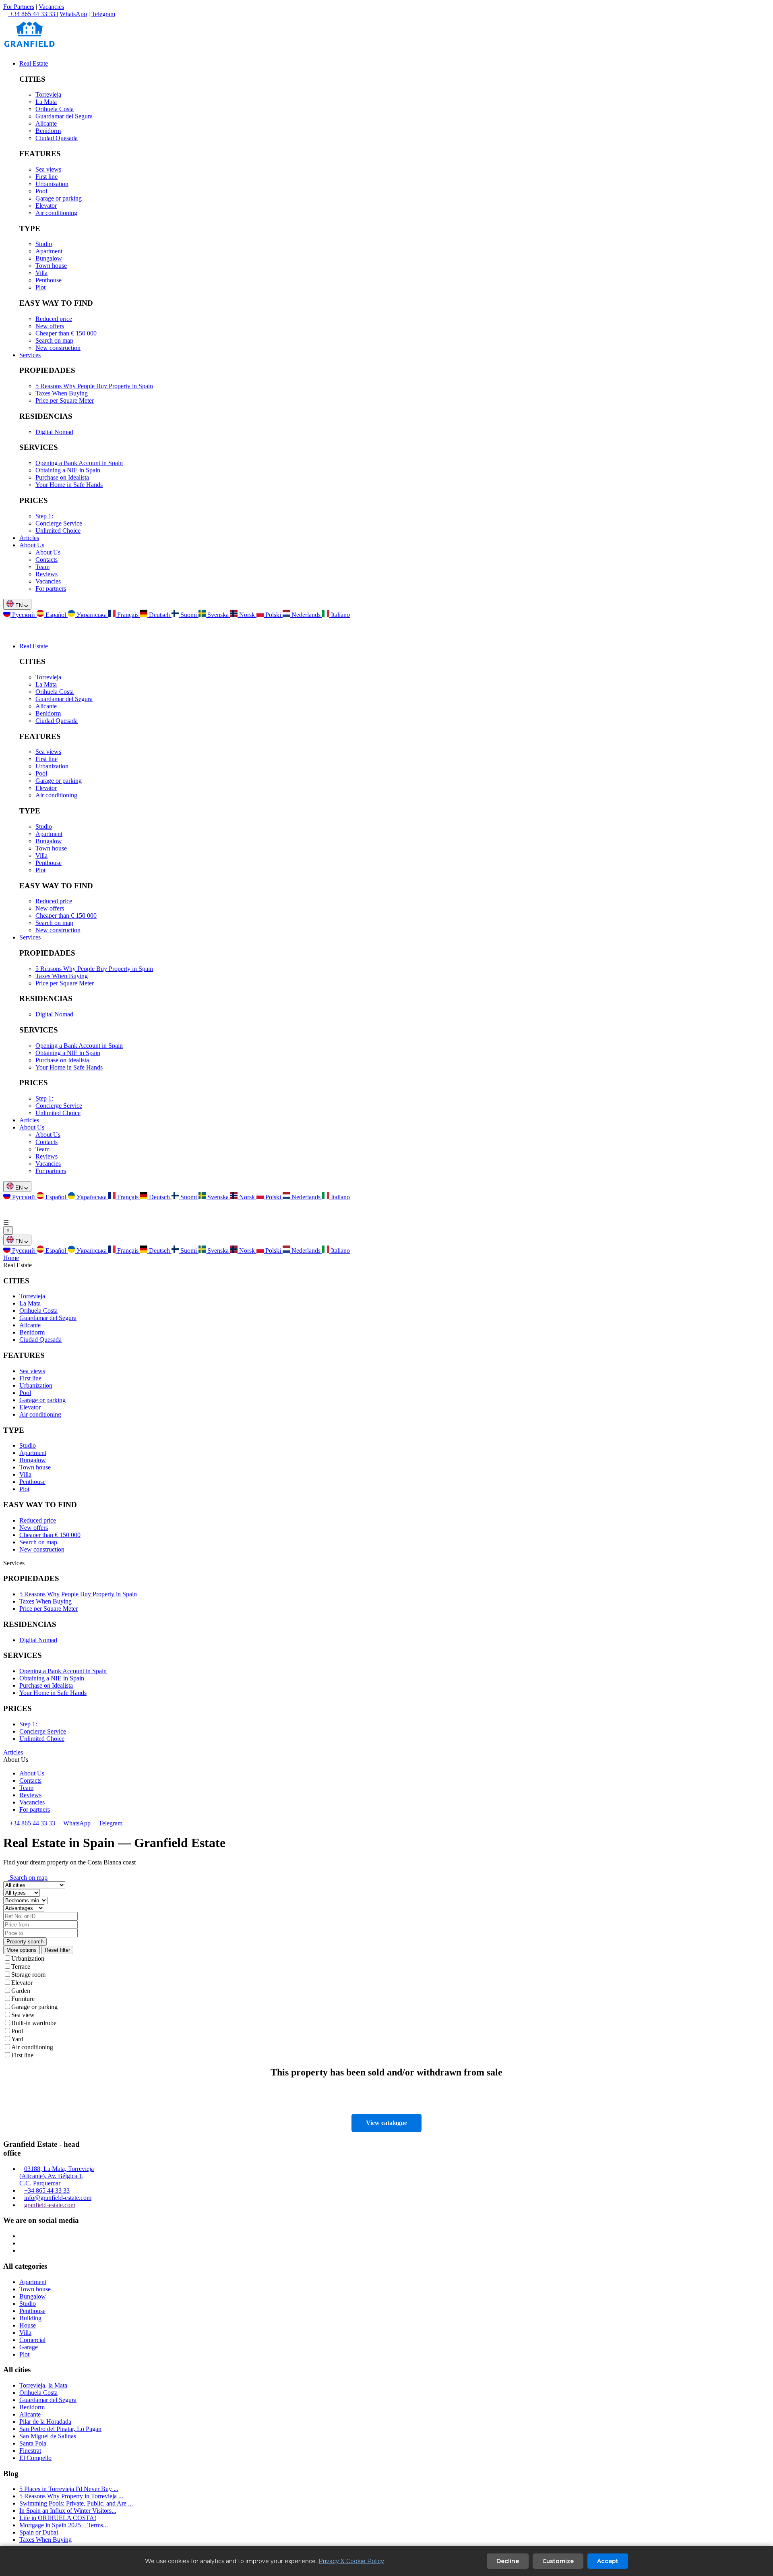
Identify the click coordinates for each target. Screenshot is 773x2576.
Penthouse (49, 280)
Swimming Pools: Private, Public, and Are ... (76, 2503)
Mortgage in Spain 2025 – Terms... (64, 2525)
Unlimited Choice (58, 531)
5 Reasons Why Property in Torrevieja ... (71, 2496)
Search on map (54, 340)
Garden (21, 1991)
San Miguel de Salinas (48, 2436)
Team (42, 567)
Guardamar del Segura (64, 116)
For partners (51, 589)
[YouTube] (22, 2250)
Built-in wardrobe (34, 2023)
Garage (29, 2347)
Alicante (46, 123)
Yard (17, 2039)
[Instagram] (22, 2236)
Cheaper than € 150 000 (66, 333)
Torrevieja (48, 94)
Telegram (103, 14)
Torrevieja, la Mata (43, 2385)
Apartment (49, 251)
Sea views (48, 169)
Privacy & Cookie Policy (351, 2561)
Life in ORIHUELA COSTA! (58, 2518)
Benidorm (48, 131)
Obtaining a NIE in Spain (68, 470)
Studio (44, 244)
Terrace (21, 1967)
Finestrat (30, 2451)
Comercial (32, 2340)
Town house (51, 266)
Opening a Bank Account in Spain (79, 463)
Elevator (46, 206)
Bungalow (49, 258)
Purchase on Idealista (62, 477)
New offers (50, 326)
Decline (508, 2561)
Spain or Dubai (39, 2532)
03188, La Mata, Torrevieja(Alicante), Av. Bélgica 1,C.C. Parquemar (57, 2176)
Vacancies (51, 7)
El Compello (35, 2458)
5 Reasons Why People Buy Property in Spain (94, 386)
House (28, 2325)
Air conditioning (56, 213)
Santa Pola (33, 2443)
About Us (32, 545)
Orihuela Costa (55, 109)
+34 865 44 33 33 (32, 1823)
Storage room (28, 1975)
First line (47, 177)
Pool (41, 191)
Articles (29, 538)
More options (22, 1950)
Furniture (23, 1999)
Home (11, 1258)
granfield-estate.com (50, 2205)
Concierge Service (59, 523)
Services (30, 355)
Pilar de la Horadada (45, 2422)
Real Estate (34, 63)
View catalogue (386, 2123)
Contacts (47, 560)
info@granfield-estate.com (58, 2198)
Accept (608, 2561)
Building (30, 2318)
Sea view (23, 2015)
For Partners (19, 7)
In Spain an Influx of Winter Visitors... (68, 2511)
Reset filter (57, 1950)
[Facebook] (22, 2243)
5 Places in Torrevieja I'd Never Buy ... (69, 2489)
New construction (58, 348)
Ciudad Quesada (57, 138)
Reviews (47, 574)
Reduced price (54, 319)
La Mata (46, 102)
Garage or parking (59, 198)
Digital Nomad (54, 432)
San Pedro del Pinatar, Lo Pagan (60, 2429)
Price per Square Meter (65, 400)
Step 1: (44, 516)
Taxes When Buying (62, 393)
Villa (41, 273)
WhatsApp (73, 14)
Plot (40, 287)
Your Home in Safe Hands (69, 485)
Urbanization (52, 184)
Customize (558, 2561)
